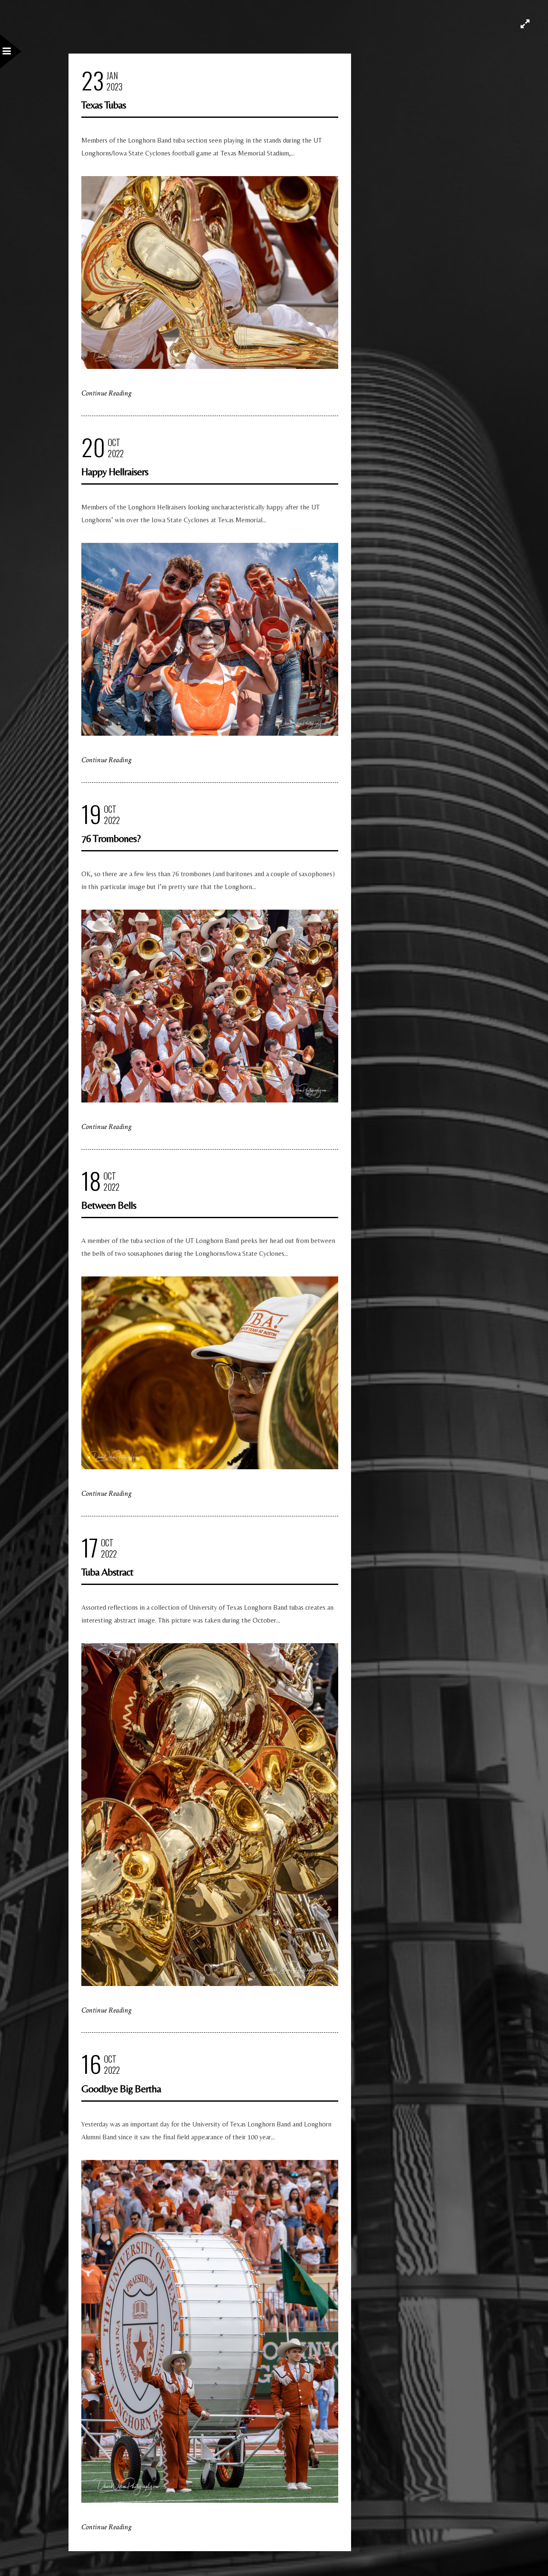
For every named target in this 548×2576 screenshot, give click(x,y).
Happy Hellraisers (115, 472)
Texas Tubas (104, 105)
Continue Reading (106, 393)
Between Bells (109, 1205)
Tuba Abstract (107, 1572)
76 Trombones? (111, 838)
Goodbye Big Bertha (121, 2089)
